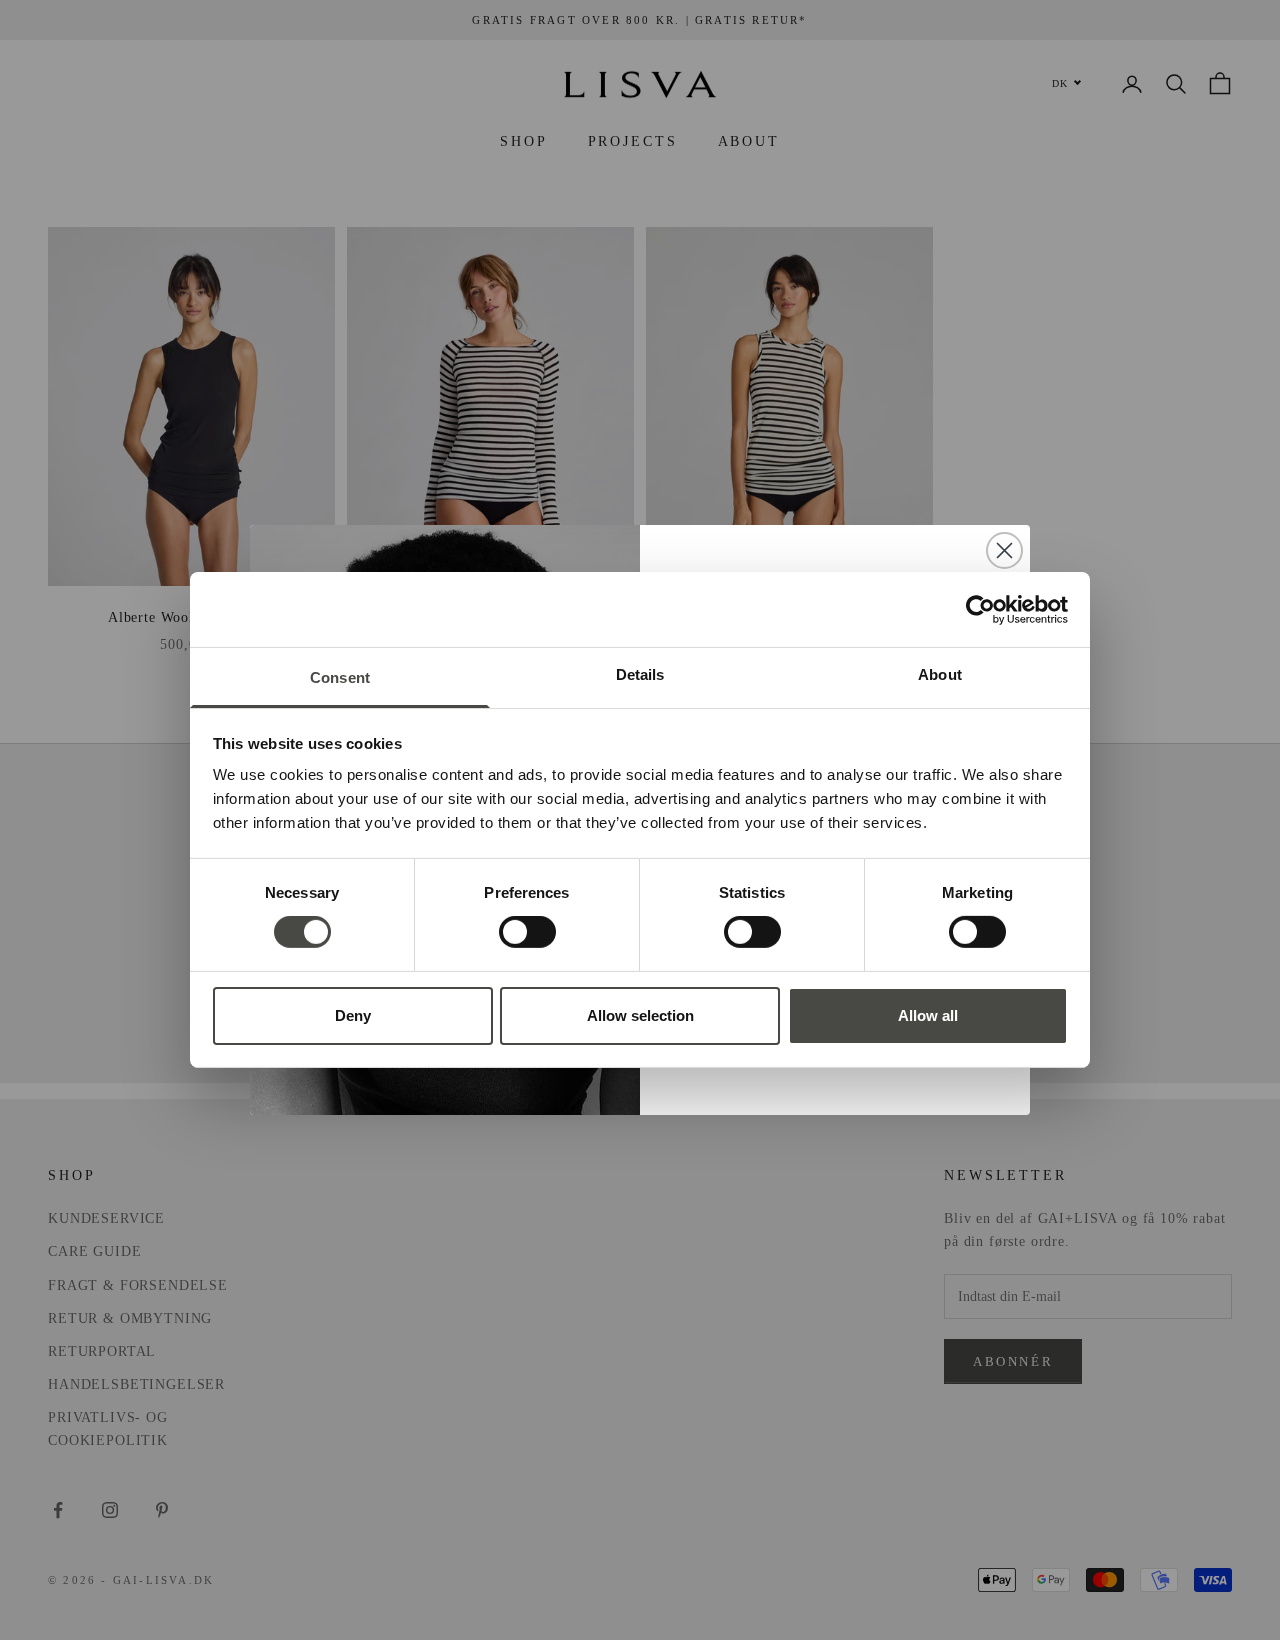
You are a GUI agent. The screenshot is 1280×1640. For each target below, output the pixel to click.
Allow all (928, 1015)
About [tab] (940, 674)
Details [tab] (640, 674)
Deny (353, 1015)
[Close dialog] (1004, 550)
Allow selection (640, 1015)
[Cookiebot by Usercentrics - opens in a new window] (980, 609)
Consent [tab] (340, 677)
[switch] (527, 932)
